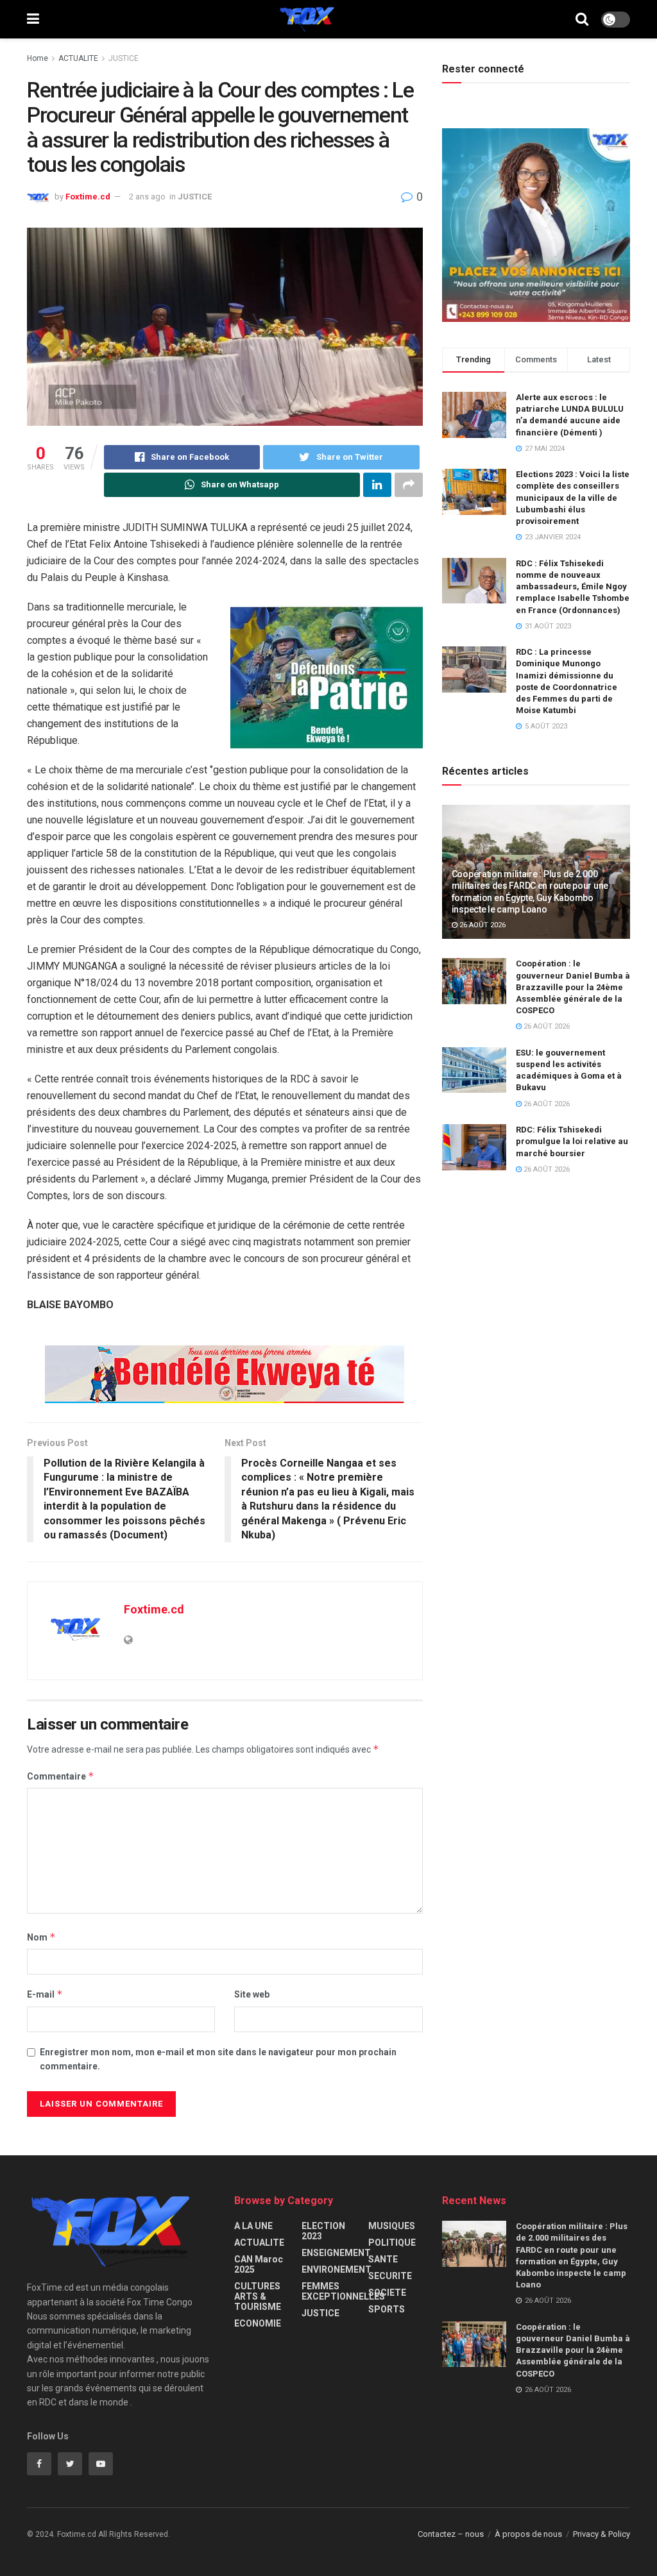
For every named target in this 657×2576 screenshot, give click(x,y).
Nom (41, 1937)
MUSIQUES (392, 2226)
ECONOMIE (258, 2323)
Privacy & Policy (602, 2534)
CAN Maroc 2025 (259, 2264)
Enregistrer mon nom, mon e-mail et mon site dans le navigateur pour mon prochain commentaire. (218, 2059)
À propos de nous (528, 2534)
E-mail (45, 1994)
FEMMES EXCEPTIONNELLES (343, 2291)
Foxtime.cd (88, 197)
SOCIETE (387, 2293)
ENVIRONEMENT (337, 2269)
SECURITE (390, 2276)
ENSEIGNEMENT (336, 2253)
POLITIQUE (392, 2243)
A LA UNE (253, 2226)
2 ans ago (147, 197)
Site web (252, 1994)
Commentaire (61, 1776)
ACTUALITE (78, 58)
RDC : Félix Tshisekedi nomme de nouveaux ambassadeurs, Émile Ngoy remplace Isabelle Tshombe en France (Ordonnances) (573, 587)
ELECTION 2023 (323, 2231)
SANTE (383, 2259)
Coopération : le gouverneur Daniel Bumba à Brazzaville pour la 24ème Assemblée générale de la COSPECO (573, 987)
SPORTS (387, 2309)
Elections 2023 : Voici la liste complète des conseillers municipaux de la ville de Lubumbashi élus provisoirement (573, 498)
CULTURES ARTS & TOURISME (258, 2296)
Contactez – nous (451, 2534)
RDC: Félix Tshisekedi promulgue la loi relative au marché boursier (572, 1141)
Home (38, 58)
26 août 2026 (482, 925)
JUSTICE (124, 58)
